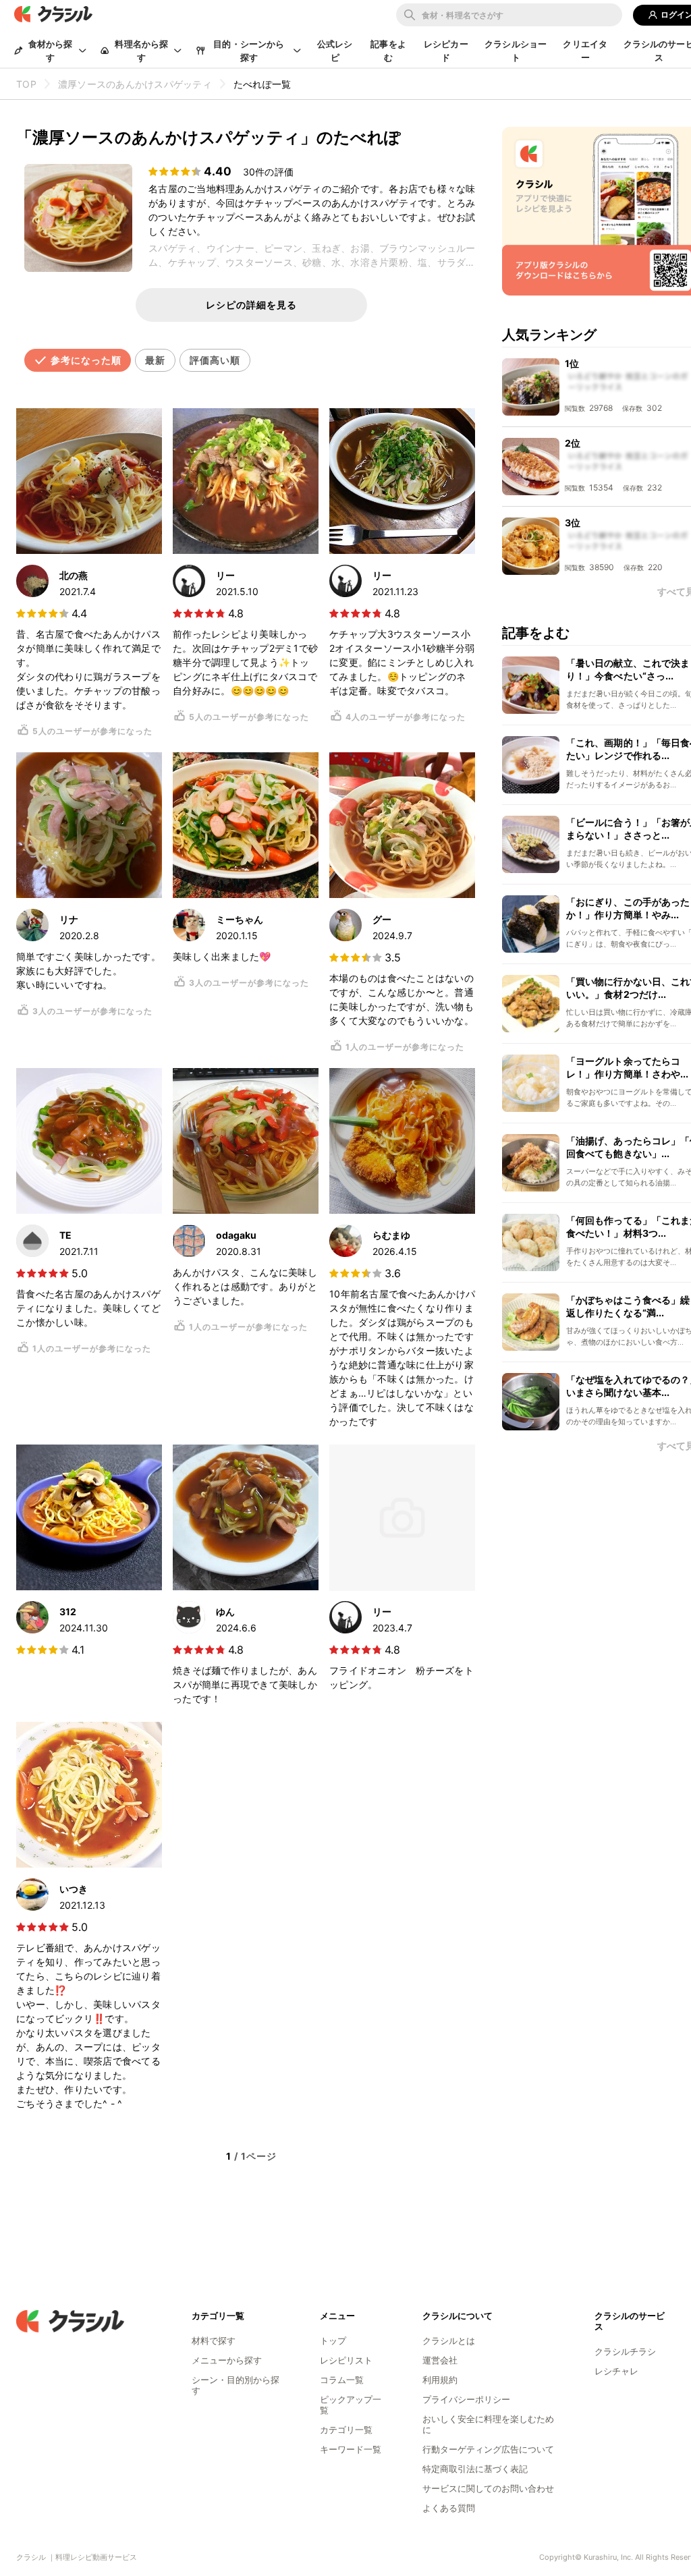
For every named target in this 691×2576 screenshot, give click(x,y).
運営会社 (440, 2360)
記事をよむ (388, 51)
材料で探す (214, 2341)
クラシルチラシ (625, 2351)
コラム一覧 (342, 2380)
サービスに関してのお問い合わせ (488, 2488)
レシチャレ (616, 2371)
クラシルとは (449, 2341)
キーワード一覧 (351, 2449)
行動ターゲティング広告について (488, 2449)
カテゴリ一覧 (346, 2430)
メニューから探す (227, 2360)
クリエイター (585, 51)
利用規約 (440, 2380)
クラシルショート (516, 51)
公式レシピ (335, 51)
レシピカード (446, 51)
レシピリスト (346, 2360)
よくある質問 (449, 2508)
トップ (333, 2341)
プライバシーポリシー (466, 2399)
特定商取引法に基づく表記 (475, 2469)
